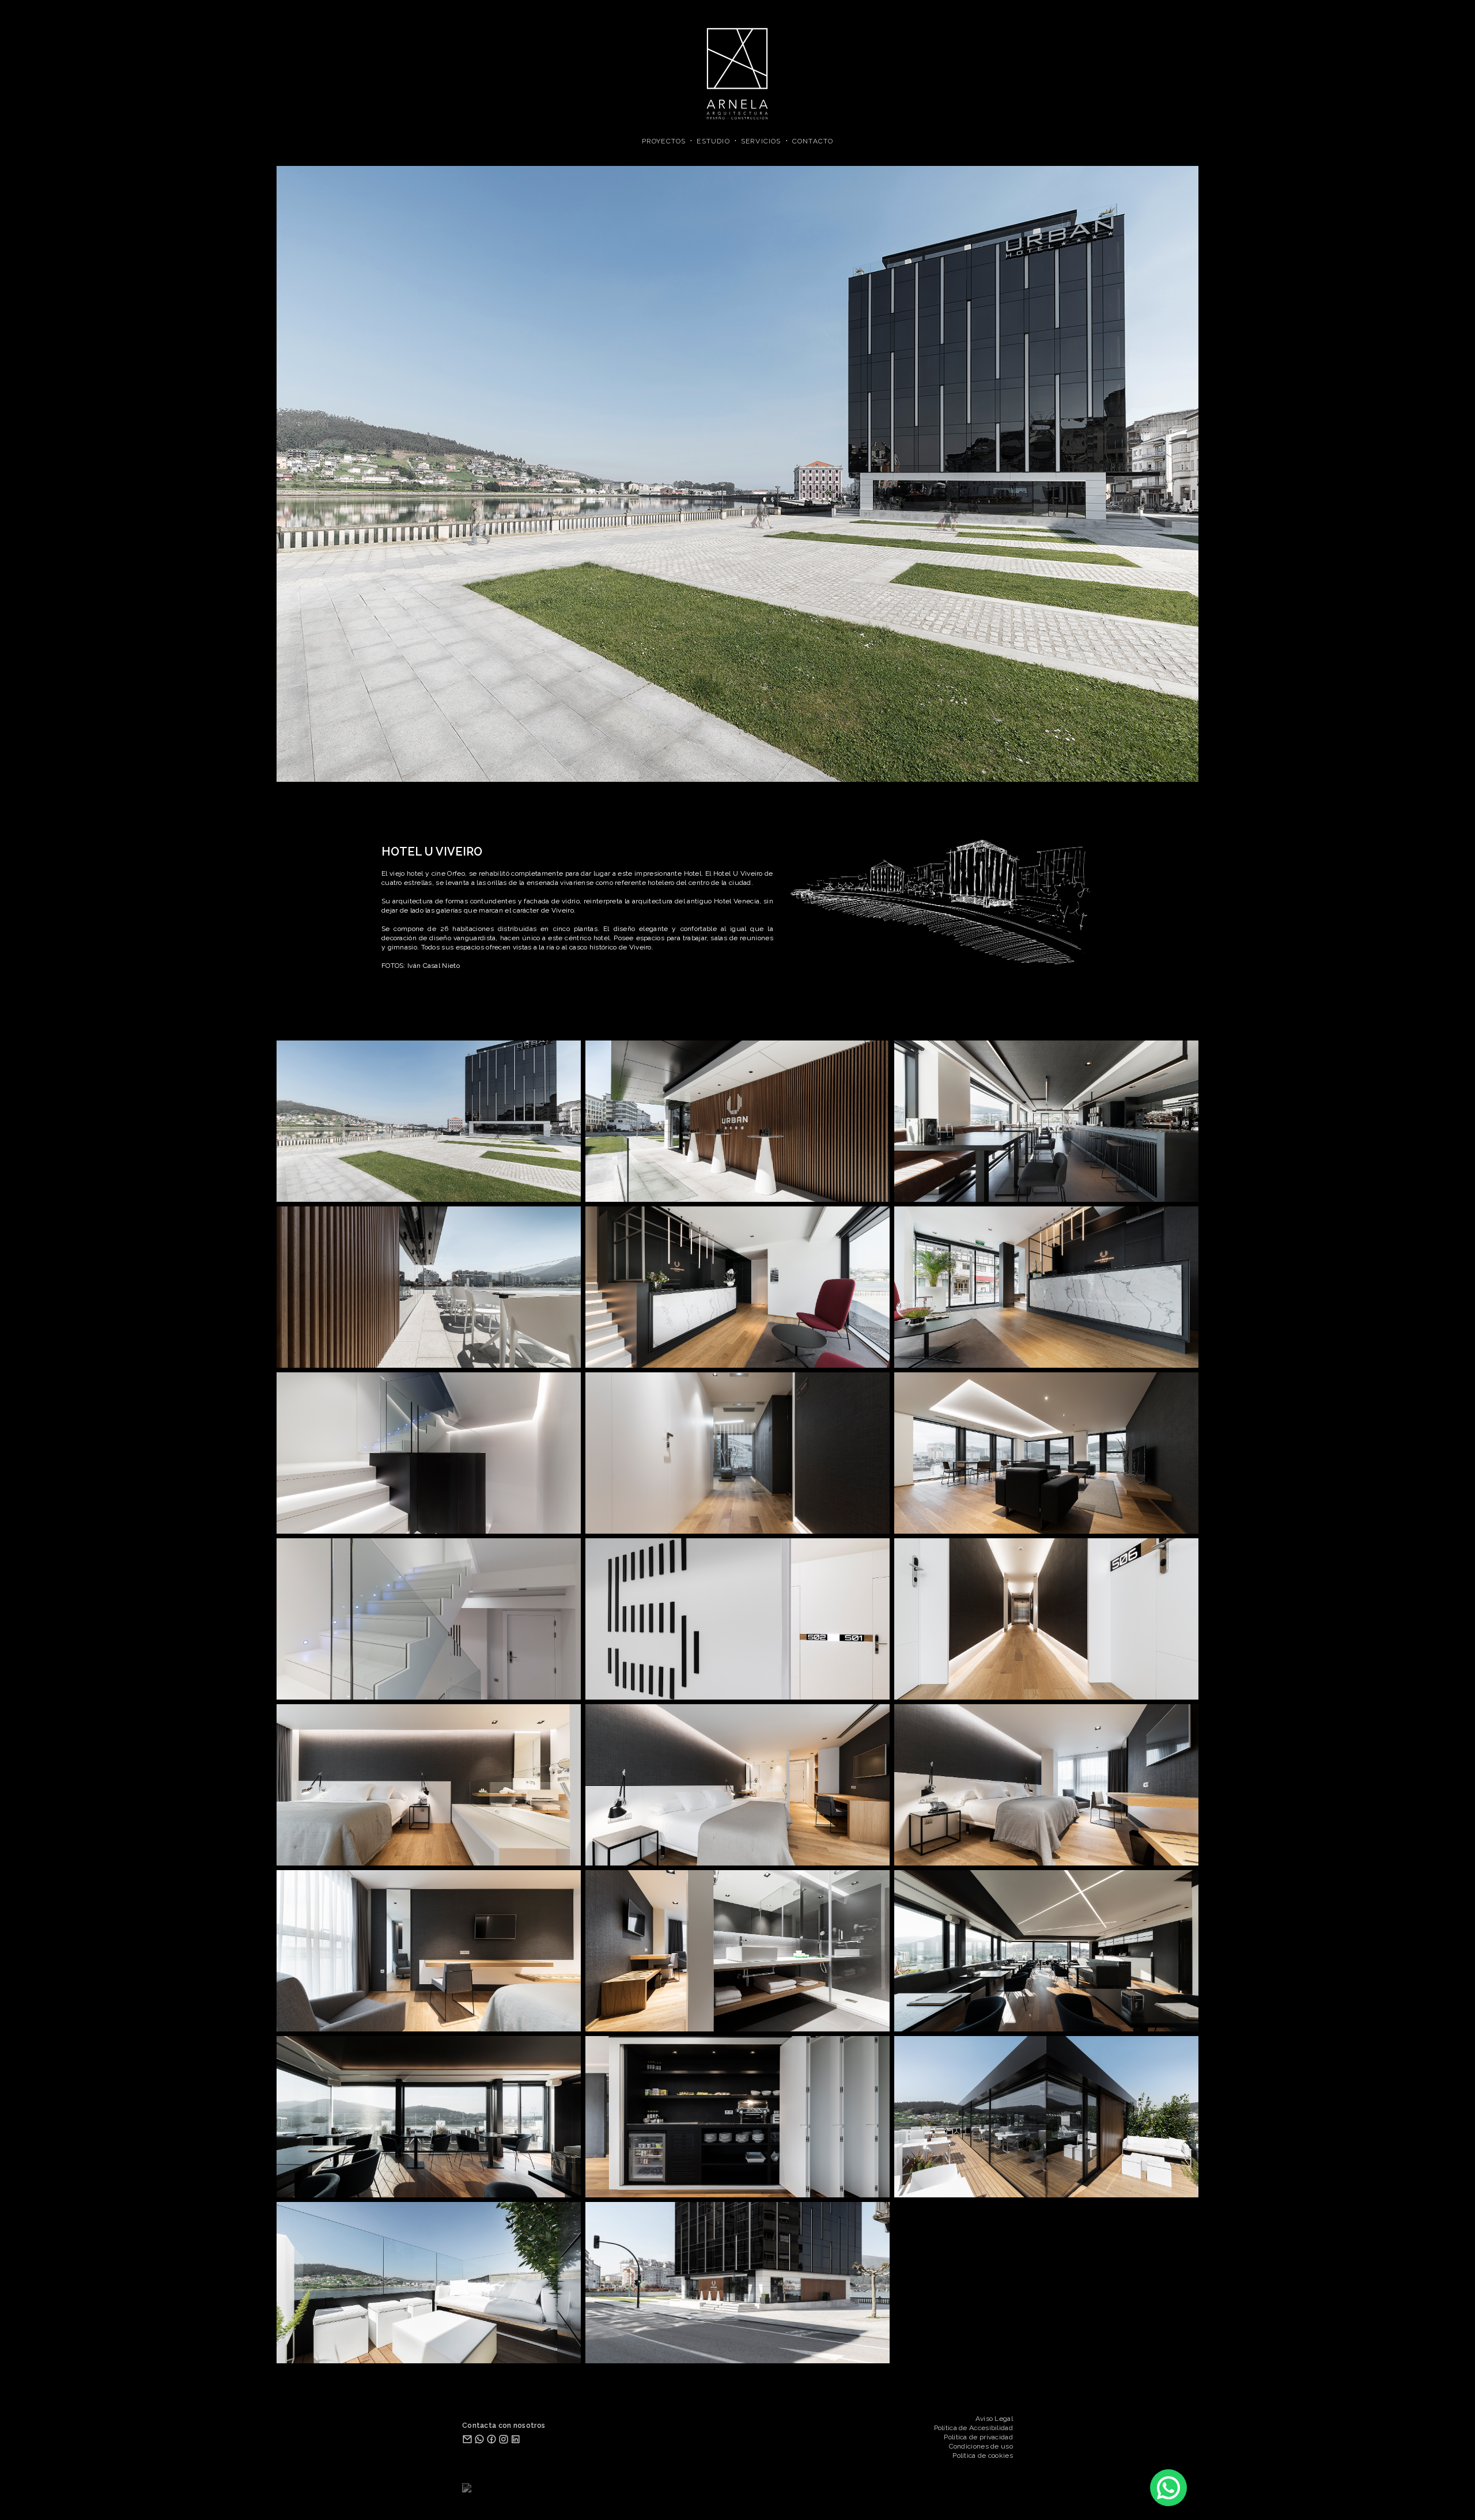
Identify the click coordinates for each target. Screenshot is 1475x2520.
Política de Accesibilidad (974, 2428)
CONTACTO (813, 141)
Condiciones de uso (981, 2446)
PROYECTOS (664, 141)
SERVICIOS (761, 141)
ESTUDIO (713, 141)
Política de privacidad (978, 2437)
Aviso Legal (994, 2419)
